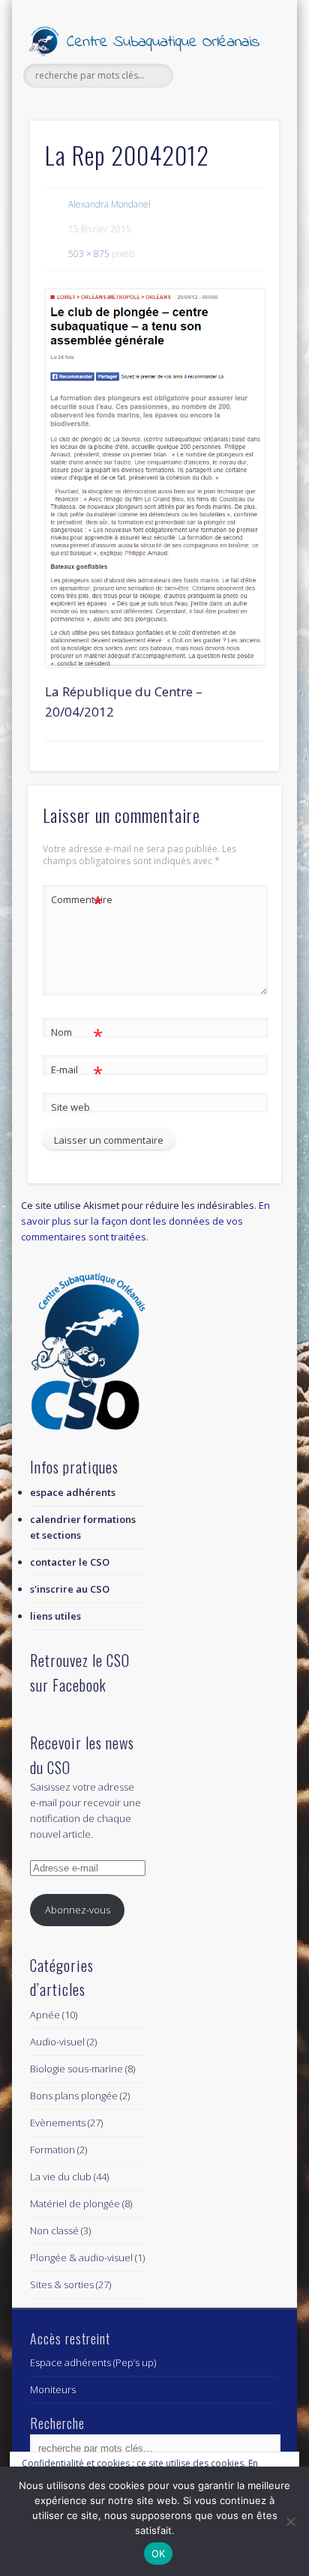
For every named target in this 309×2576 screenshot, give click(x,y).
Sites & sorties (62, 2284)
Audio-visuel (57, 2042)
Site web (70, 1107)
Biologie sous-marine (76, 2069)
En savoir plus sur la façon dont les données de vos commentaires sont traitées (145, 1221)
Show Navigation (242, 134)
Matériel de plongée (75, 2204)
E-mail (77, 1072)
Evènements (58, 2123)
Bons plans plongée (74, 2096)
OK (159, 2554)
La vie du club (61, 2177)
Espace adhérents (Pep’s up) (93, 2362)
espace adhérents (73, 1492)
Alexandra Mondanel (109, 204)
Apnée (45, 2015)
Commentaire (77, 902)
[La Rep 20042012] (154, 478)
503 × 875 (89, 254)
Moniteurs (53, 2389)
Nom (77, 1034)
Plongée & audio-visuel (81, 2257)
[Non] (290, 2521)
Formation (52, 2150)
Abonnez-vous (78, 1910)
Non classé (54, 2230)
